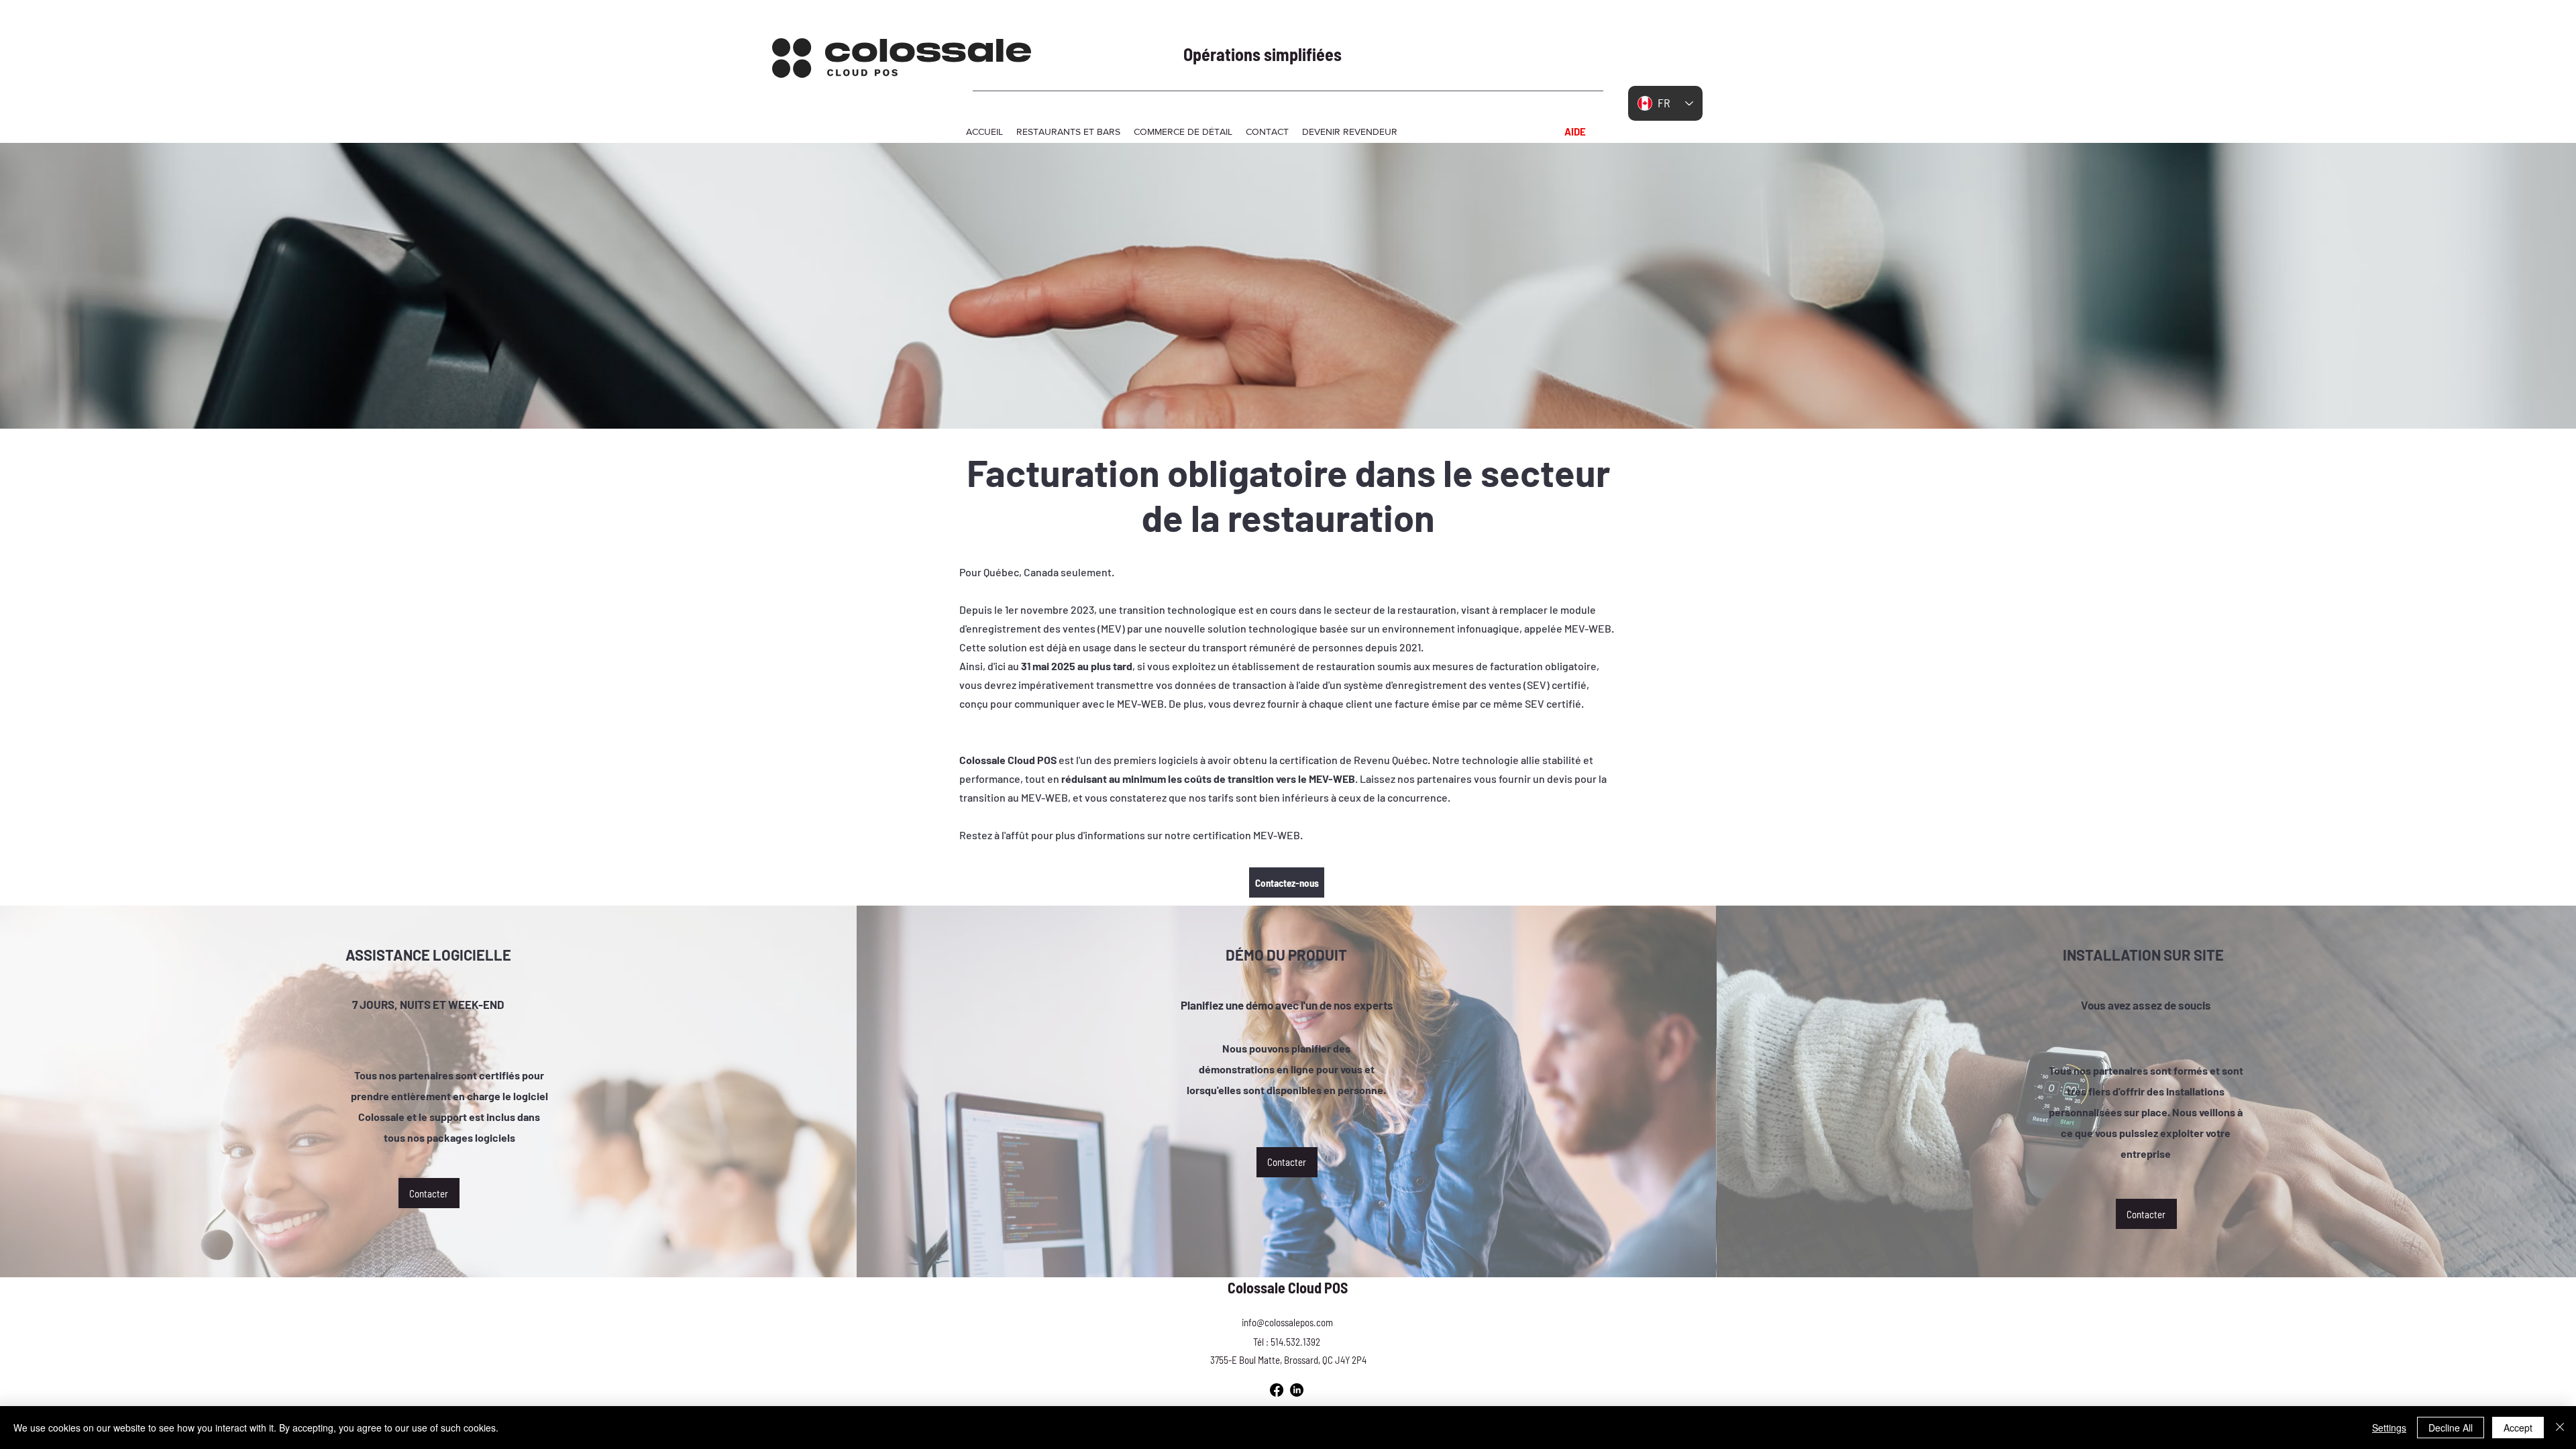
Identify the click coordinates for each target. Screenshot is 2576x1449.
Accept (2518, 1428)
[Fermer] (2560, 1428)
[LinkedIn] (1297, 1390)
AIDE (1575, 131)
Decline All (2451, 1428)
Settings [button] (2389, 1428)
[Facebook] (1277, 1390)
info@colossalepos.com (1287, 1322)
